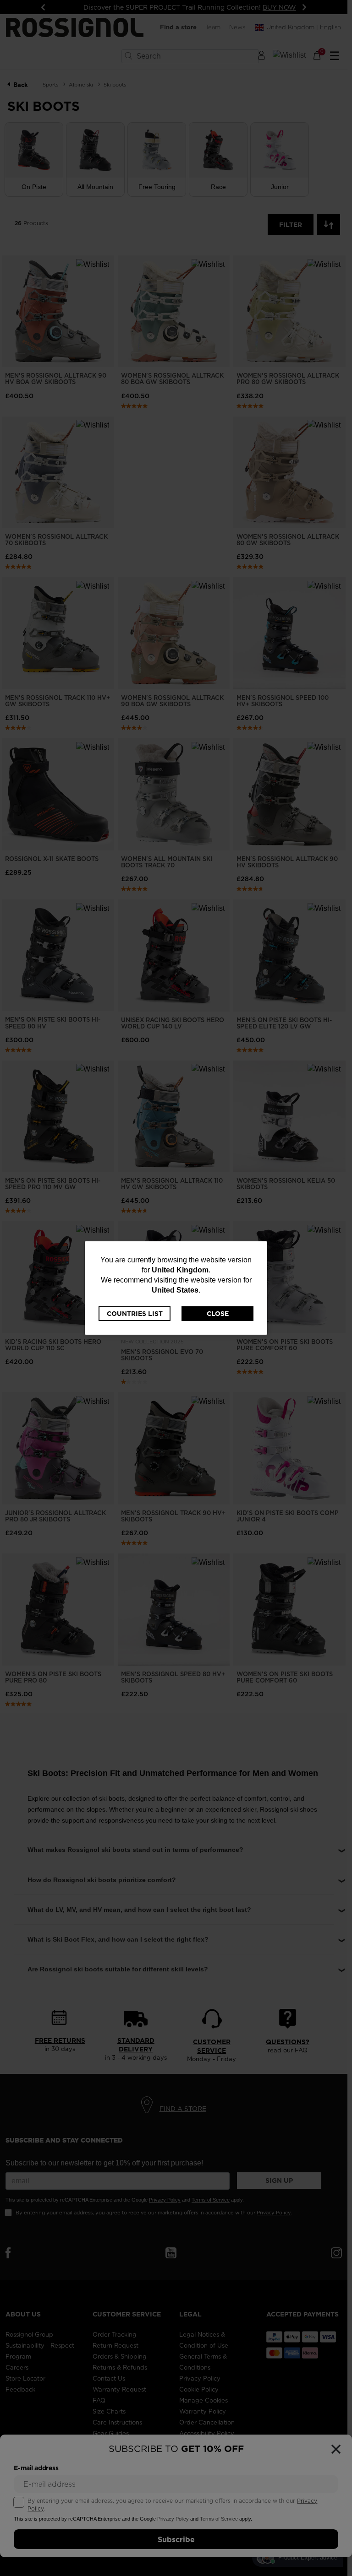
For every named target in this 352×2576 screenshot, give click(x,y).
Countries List (135, 1314)
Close (218, 1314)
